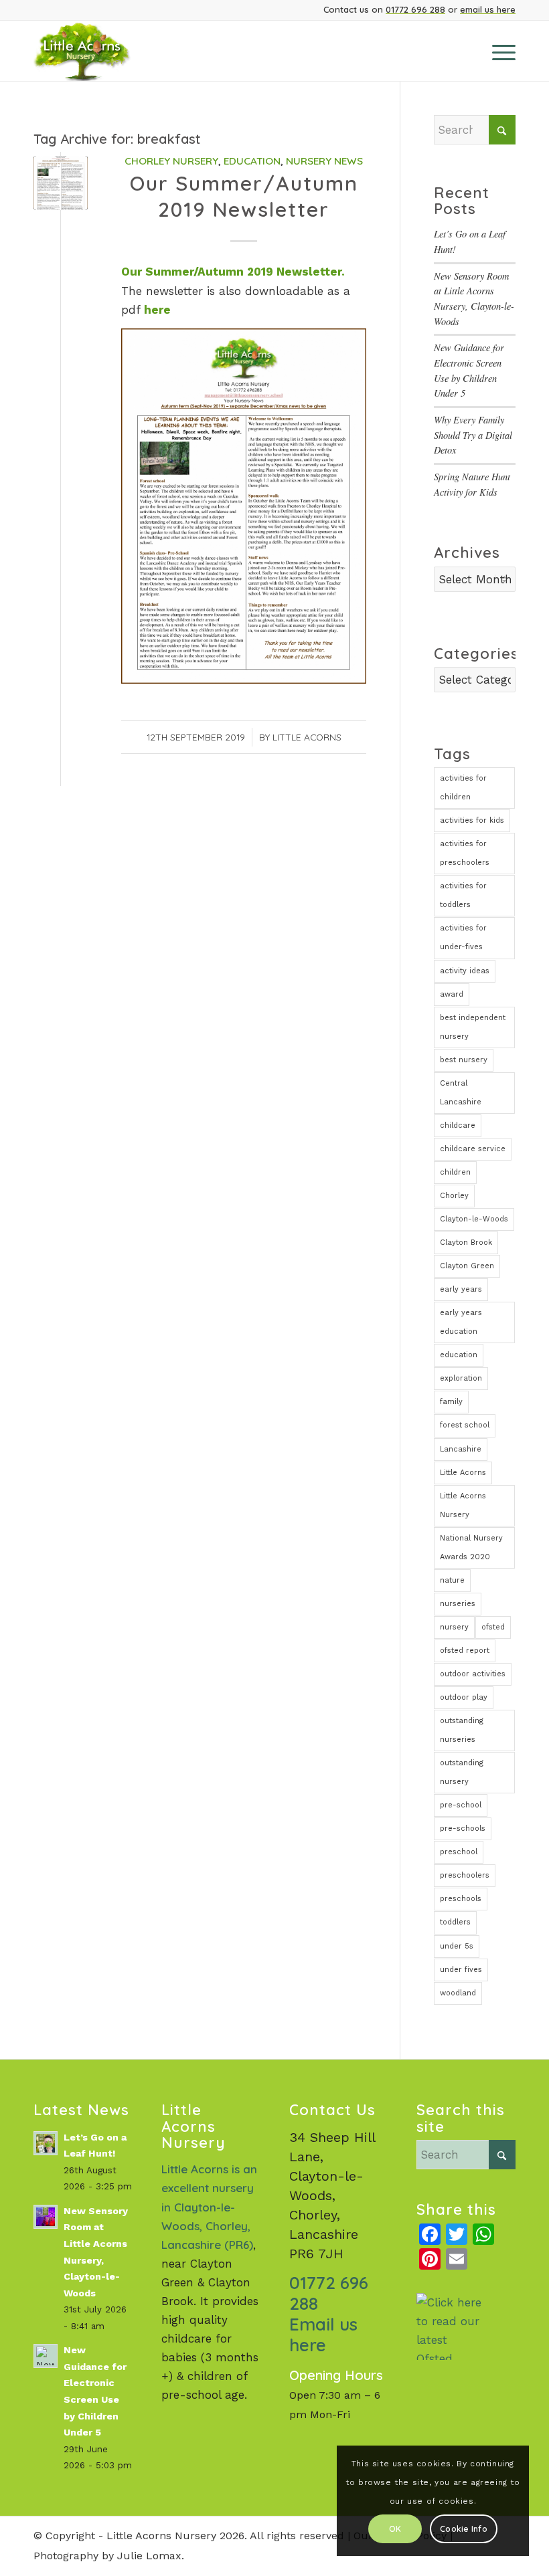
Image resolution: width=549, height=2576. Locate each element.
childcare (458, 1125)
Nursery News (324, 161)
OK (395, 2529)
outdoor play (464, 1697)
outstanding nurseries (462, 1730)
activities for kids (472, 820)
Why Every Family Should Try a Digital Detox (473, 435)
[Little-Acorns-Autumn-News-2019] (61, 183)
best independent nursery (473, 1027)
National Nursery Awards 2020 (471, 1548)
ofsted (493, 1627)
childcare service (473, 1149)
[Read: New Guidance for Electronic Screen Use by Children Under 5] (46, 2356)
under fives (461, 1970)
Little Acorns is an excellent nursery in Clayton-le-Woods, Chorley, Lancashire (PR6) (209, 2206)
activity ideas (465, 971)
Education (252, 161)
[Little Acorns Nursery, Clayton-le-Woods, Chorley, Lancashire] (99, 51)
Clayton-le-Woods (474, 1219)
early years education (461, 1322)
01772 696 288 (415, 9)
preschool (459, 1852)
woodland (458, 1993)
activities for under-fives (463, 937)
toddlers (455, 1922)
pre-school (461, 1805)
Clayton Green (467, 1266)
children (455, 1172)
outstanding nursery (462, 1772)
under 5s (457, 1946)
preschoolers (465, 1875)
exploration (461, 1378)
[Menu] (497, 51)
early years (461, 1289)
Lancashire (461, 1449)
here (157, 310)
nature (452, 1580)
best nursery (464, 1060)
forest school (465, 1425)
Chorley (454, 1196)
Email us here (323, 2335)
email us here (488, 9)
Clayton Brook (466, 1243)
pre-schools (463, 1828)
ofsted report (465, 1651)
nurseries (458, 1604)
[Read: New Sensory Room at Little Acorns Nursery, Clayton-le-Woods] (46, 2217)
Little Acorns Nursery (463, 1505)
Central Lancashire (461, 1093)
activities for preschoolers (465, 853)
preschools (461, 1899)
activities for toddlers (463, 895)
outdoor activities (473, 1674)
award (452, 994)
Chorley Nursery (171, 161)
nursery (454, 1627)
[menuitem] (497, 51)
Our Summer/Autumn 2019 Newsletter (244, 196)
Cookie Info (464, 2529)
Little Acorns (307, 737)
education (459, 1355)
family (451, 1402)
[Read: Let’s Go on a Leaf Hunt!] (46, 2143)
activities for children (463, 788)
